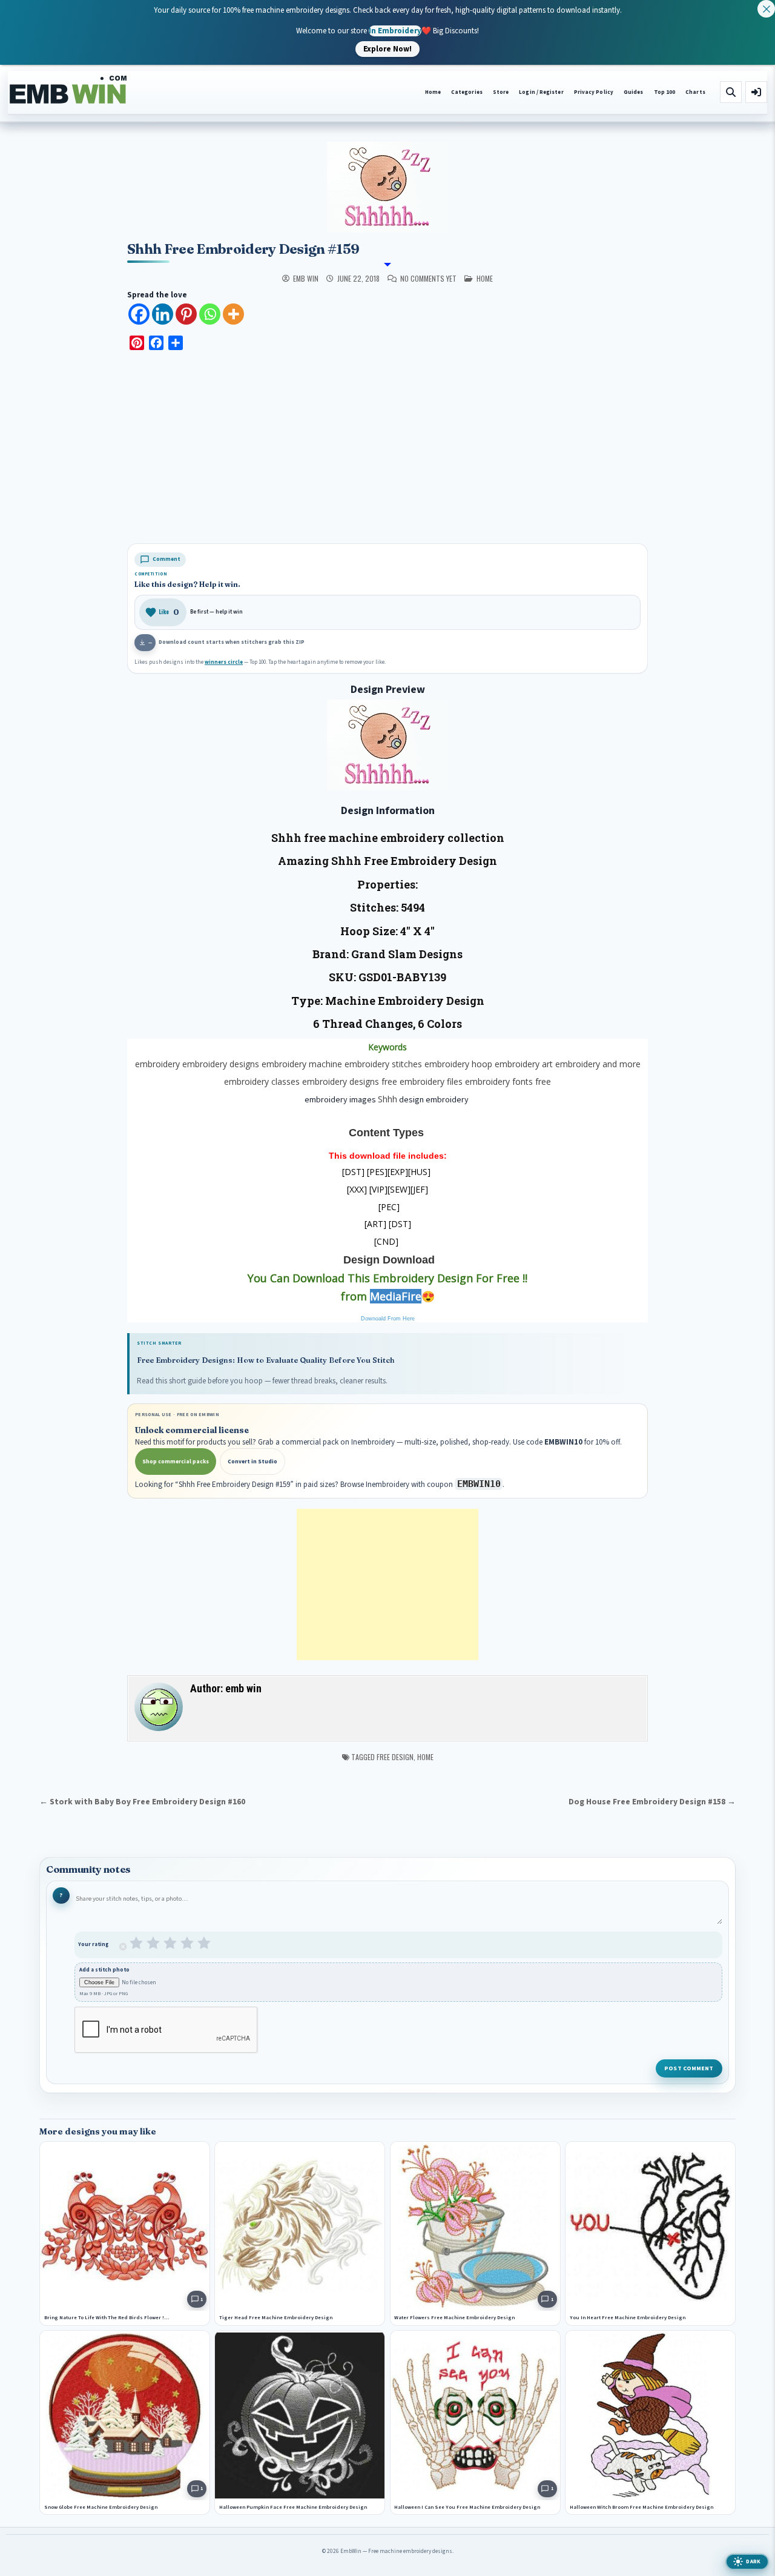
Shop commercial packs (176, 1462)
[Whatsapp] (210, 314)
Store (501, 92)
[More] (233, 314)
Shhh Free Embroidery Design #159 (243, 249)
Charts (695, 92)
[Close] (766, 9)
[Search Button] (731, 92)
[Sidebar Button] (756, 92)
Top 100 (665, 92)
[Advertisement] (387, 449)
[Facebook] (139, 314)
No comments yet (428, 279)
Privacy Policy (594, 92)
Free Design (395, 1757)
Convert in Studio (252, 1462)
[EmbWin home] (68, 90)
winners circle (224, 662)
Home (433, 92)
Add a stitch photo (104, 1970)
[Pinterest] (186, 314)
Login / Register (541, 92)
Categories (467, 92)
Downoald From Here (388, 1319)
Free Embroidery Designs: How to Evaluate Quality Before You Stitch (266, 1360)
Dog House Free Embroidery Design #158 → (652, 1802)
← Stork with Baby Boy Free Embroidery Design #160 (142, 1802)
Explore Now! (387, 48)
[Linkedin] (163, 314)
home (485, 278)
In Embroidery (395, 30)
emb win (306, 279)
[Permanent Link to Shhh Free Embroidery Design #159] (387, 187)
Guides (634, 92)
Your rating (94, 1945)
